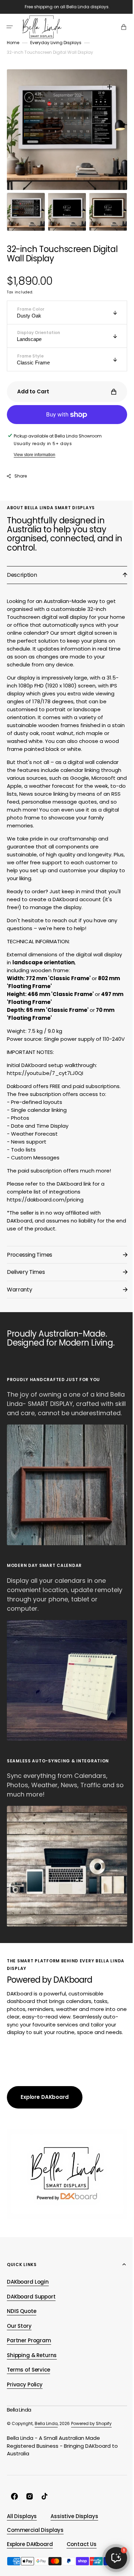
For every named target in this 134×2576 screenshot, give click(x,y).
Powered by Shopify (91, 2429)
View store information (35, 455)
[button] (10, 27)
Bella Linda (46, 2429)
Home (13, 43)
